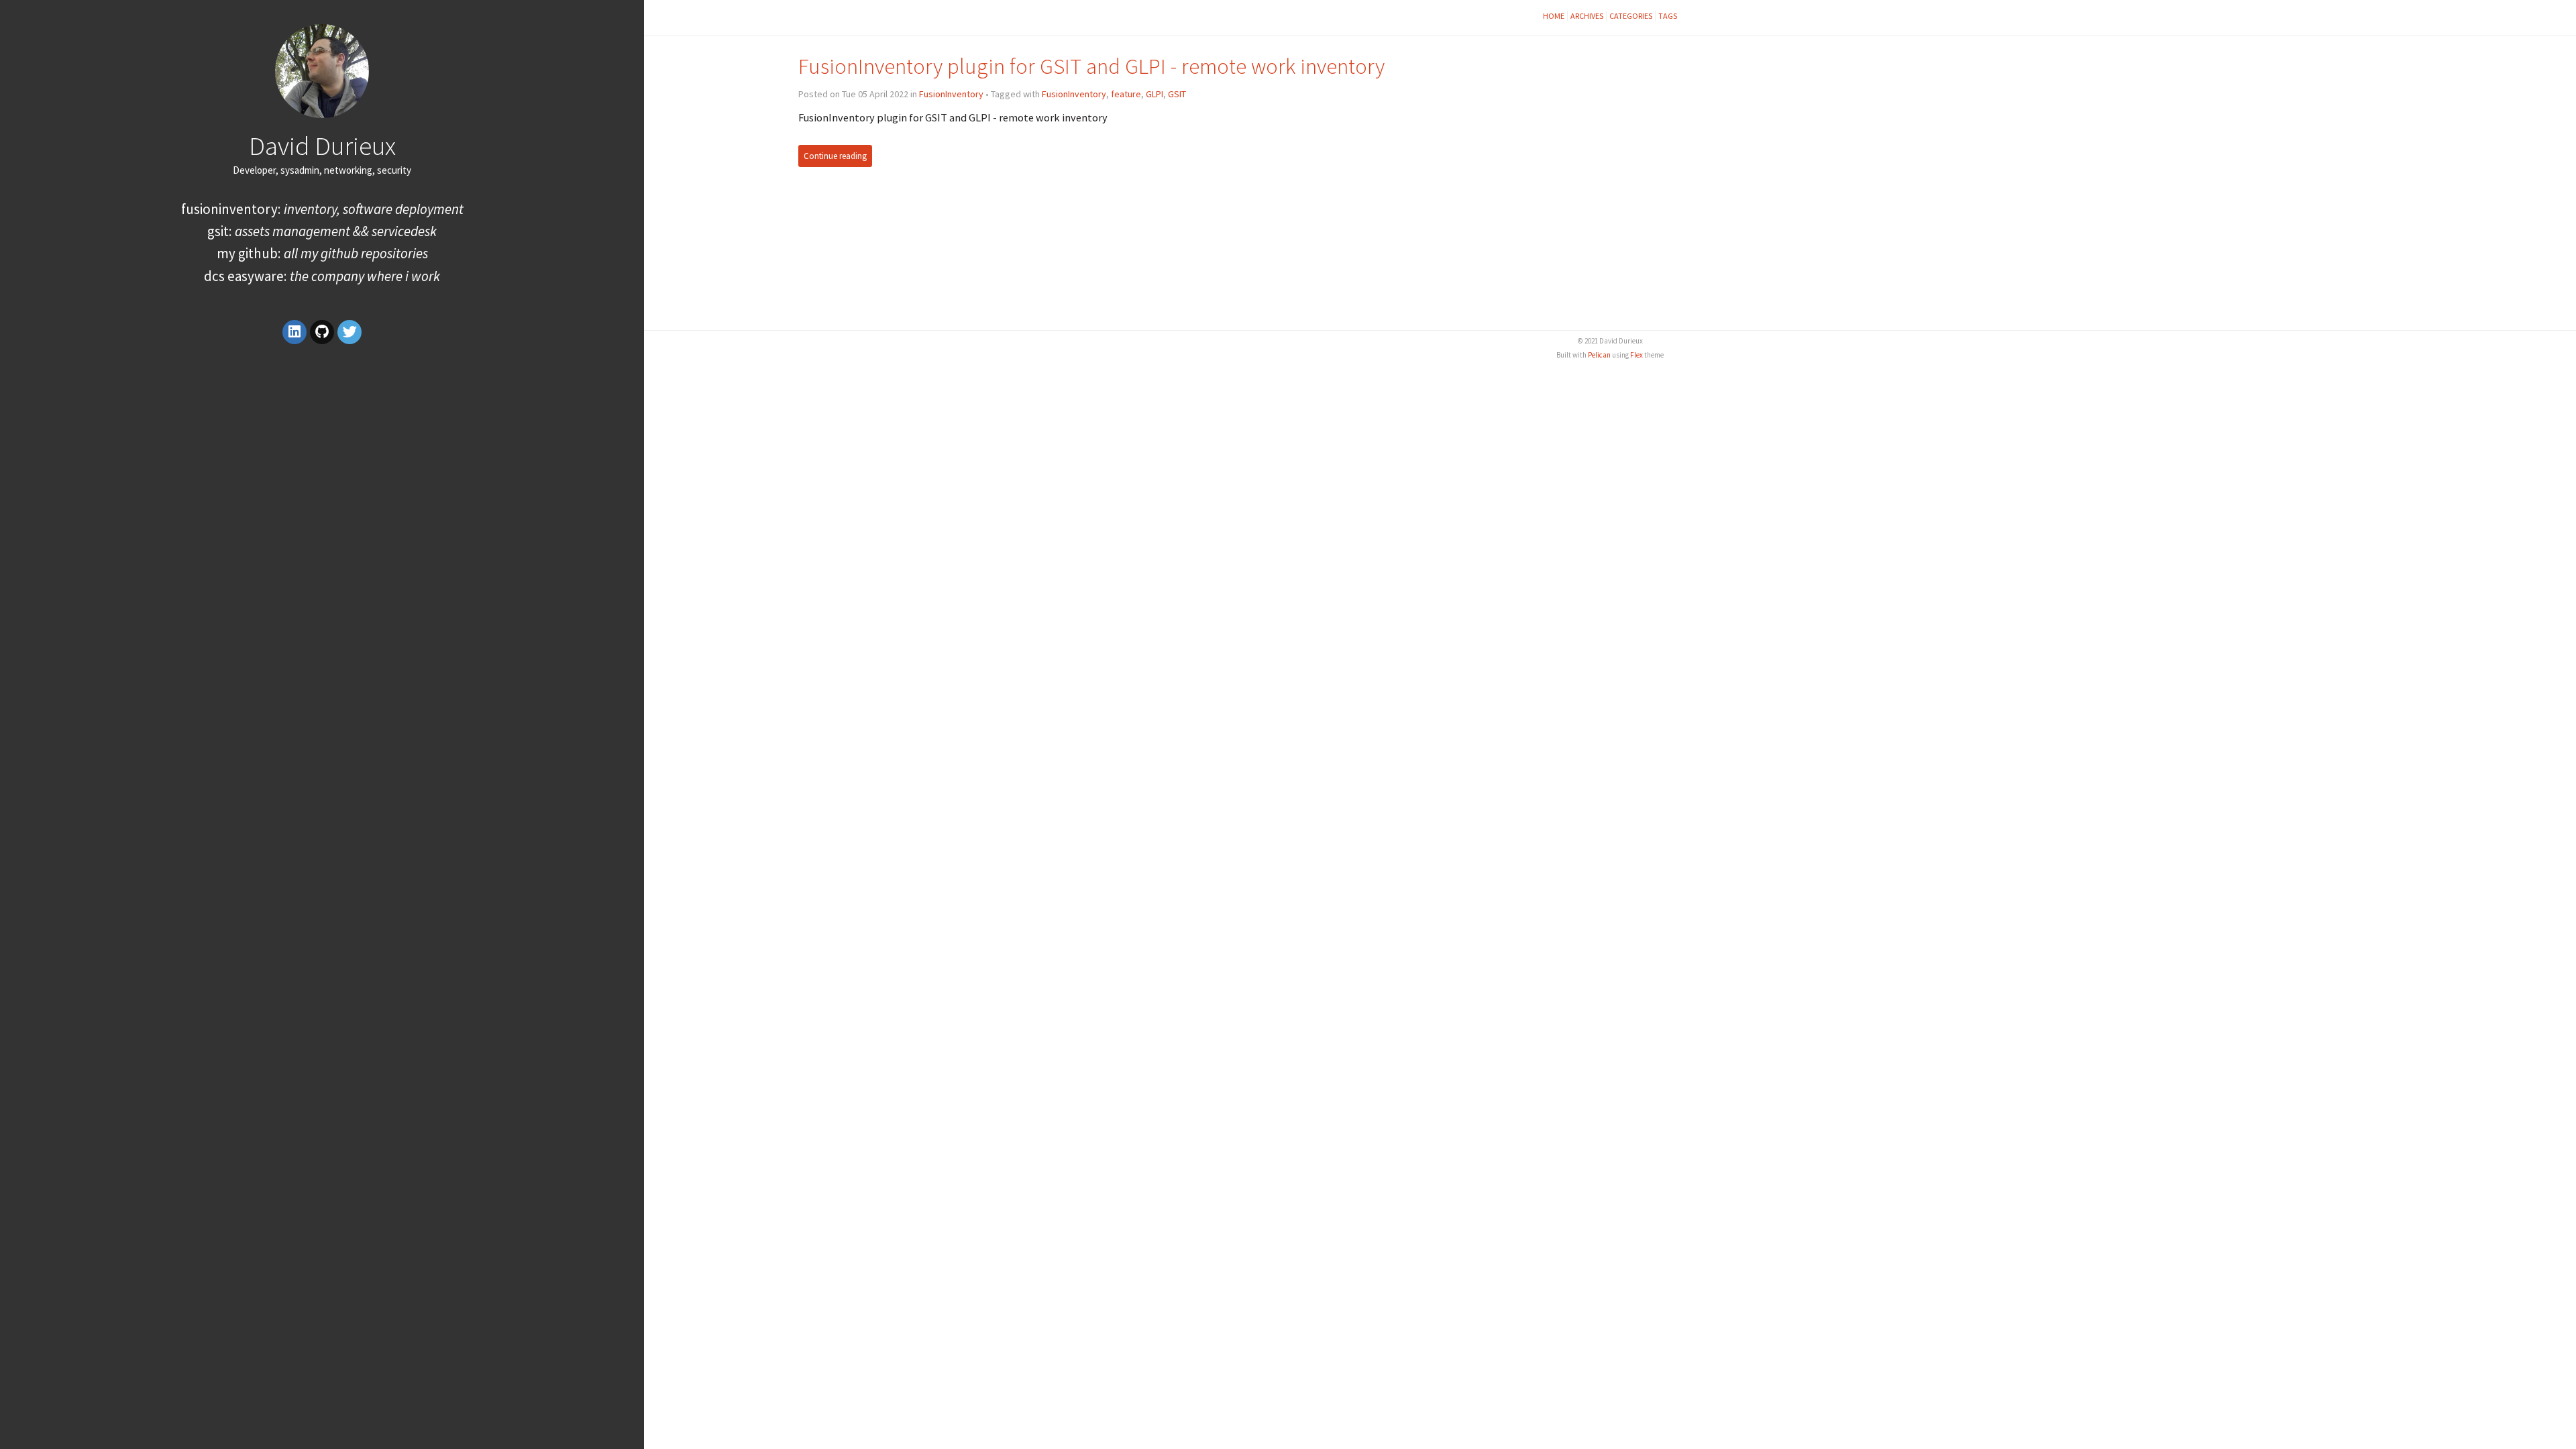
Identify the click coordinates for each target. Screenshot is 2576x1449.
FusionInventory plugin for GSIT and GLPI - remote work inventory (1091, 66)
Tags (1668, 16)
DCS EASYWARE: (322, 276)
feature (1126, 94)
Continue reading (835, 156)
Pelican (1599, 355)
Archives (1587, 16)
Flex (1636, 355)
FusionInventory (951, 94)
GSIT (1177, 94)
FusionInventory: (322, 209)
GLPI (1155, 94)
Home (1554, 16)
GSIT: (322, 231)
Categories (1631, 16)
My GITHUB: (322, 253)
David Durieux (322, 146)
